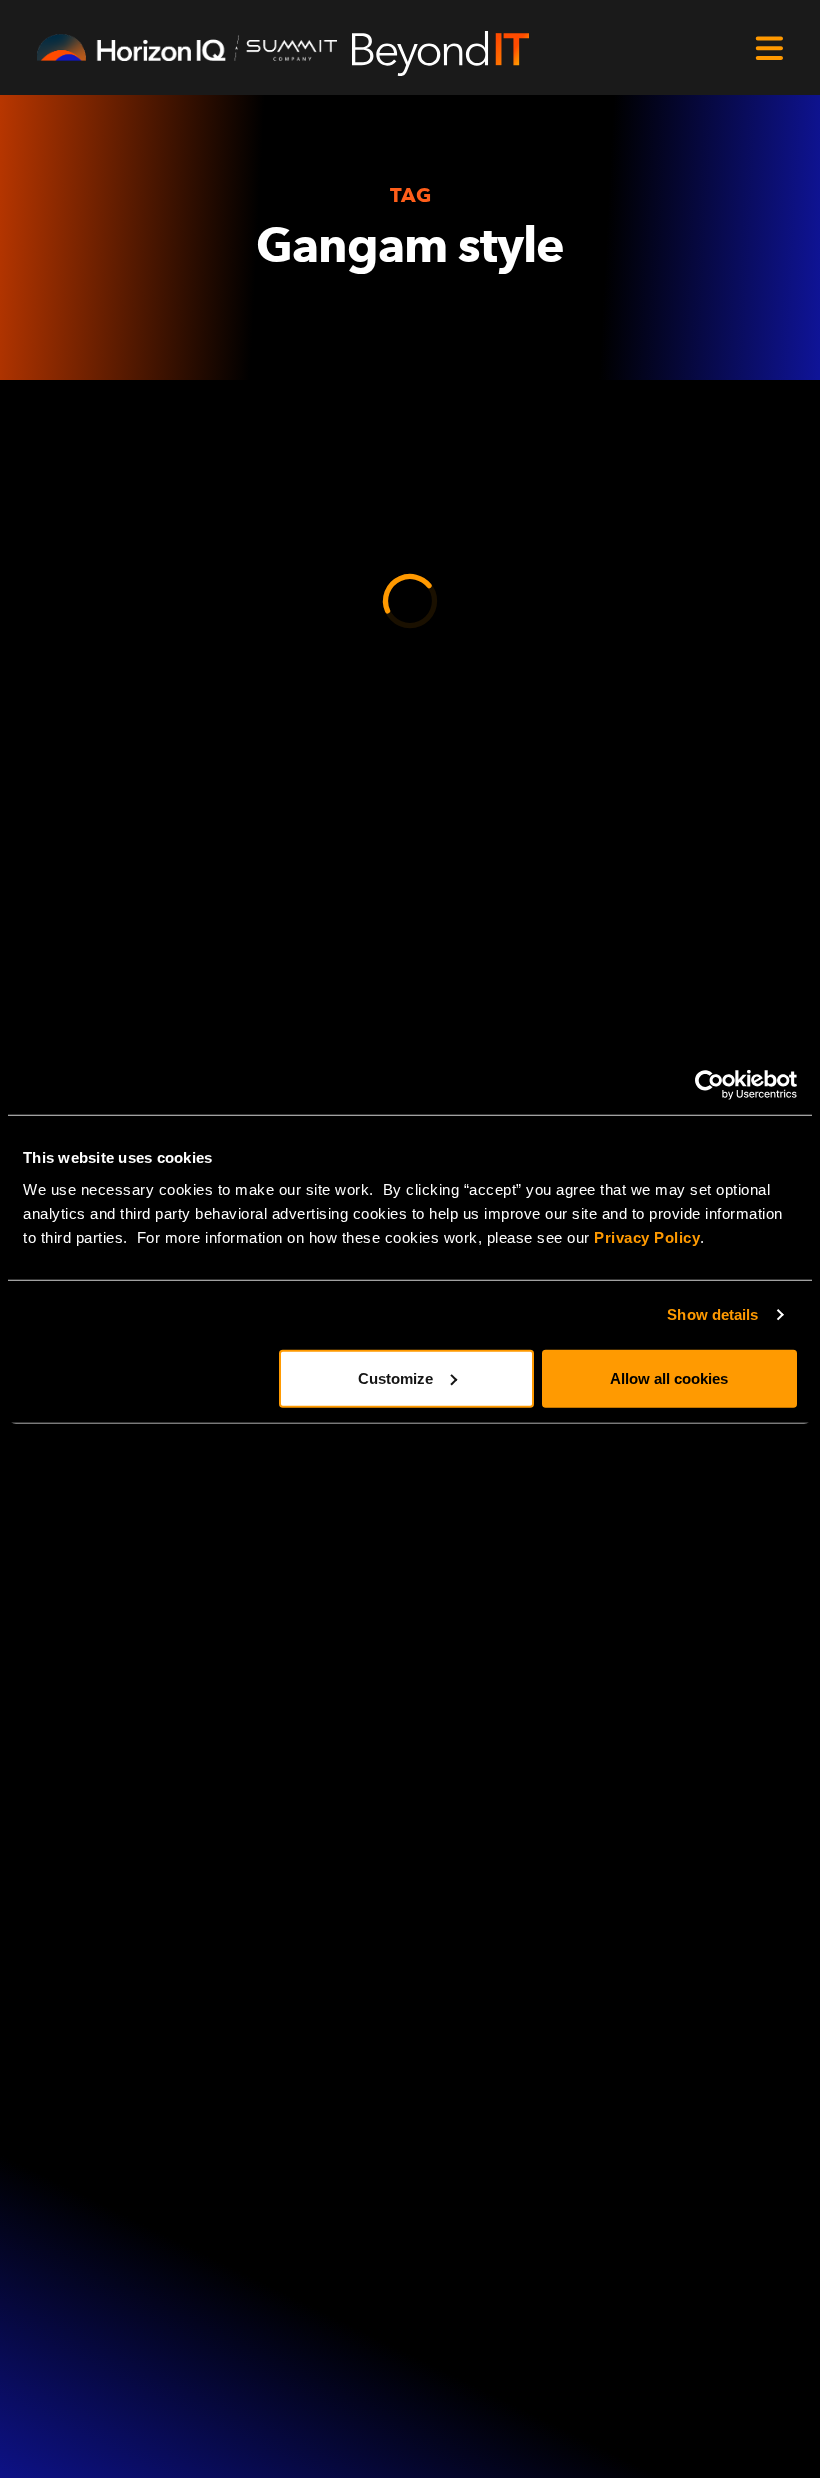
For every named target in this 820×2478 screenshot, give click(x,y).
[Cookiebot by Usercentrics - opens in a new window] (709, 1085)
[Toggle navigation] (769, 48)
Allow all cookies (669, 1377)
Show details (712, 1314)
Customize (395, 1377)
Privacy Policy (647, 1236)
